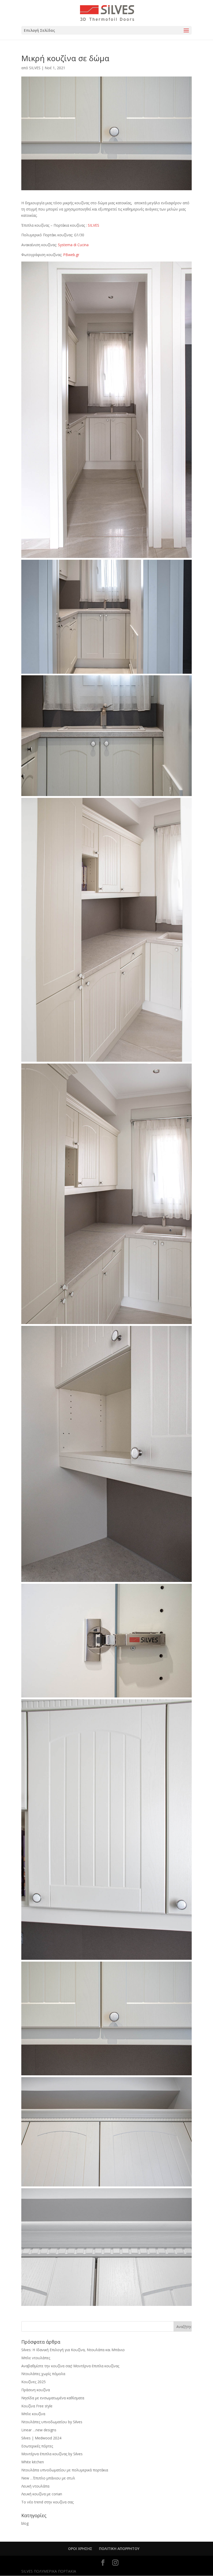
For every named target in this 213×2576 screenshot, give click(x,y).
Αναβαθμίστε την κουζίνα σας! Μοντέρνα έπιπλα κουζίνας (70, 2366)
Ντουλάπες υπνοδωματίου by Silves (52, 2422)
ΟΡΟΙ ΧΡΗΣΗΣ (80, 2549)
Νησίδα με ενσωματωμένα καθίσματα (53, 2398)
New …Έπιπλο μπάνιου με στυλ (48, 2478)
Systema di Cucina (73, 245)
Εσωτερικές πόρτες (37, 2446)
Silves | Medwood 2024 (41, 2438)
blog (25, 2523)
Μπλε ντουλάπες (36, 2358)
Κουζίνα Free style (37, 2406)
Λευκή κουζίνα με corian (42, 2494)
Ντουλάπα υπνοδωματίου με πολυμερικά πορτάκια (65, 2470)
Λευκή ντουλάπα (35, 2486)
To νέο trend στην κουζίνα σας (47, 2502)
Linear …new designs (39, 2430)
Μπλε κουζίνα (33, 2414)
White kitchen (33, 2462)
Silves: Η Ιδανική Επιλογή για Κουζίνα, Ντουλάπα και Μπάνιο (73, 2350)
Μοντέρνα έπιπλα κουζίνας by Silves (52, 2454)
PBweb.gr (71, 255)
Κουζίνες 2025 (34, 2382)
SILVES (35, 68)
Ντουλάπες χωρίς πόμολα (43, 2374)
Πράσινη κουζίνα (36, 2390)
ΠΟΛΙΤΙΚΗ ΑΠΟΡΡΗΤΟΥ (119, 2549)
